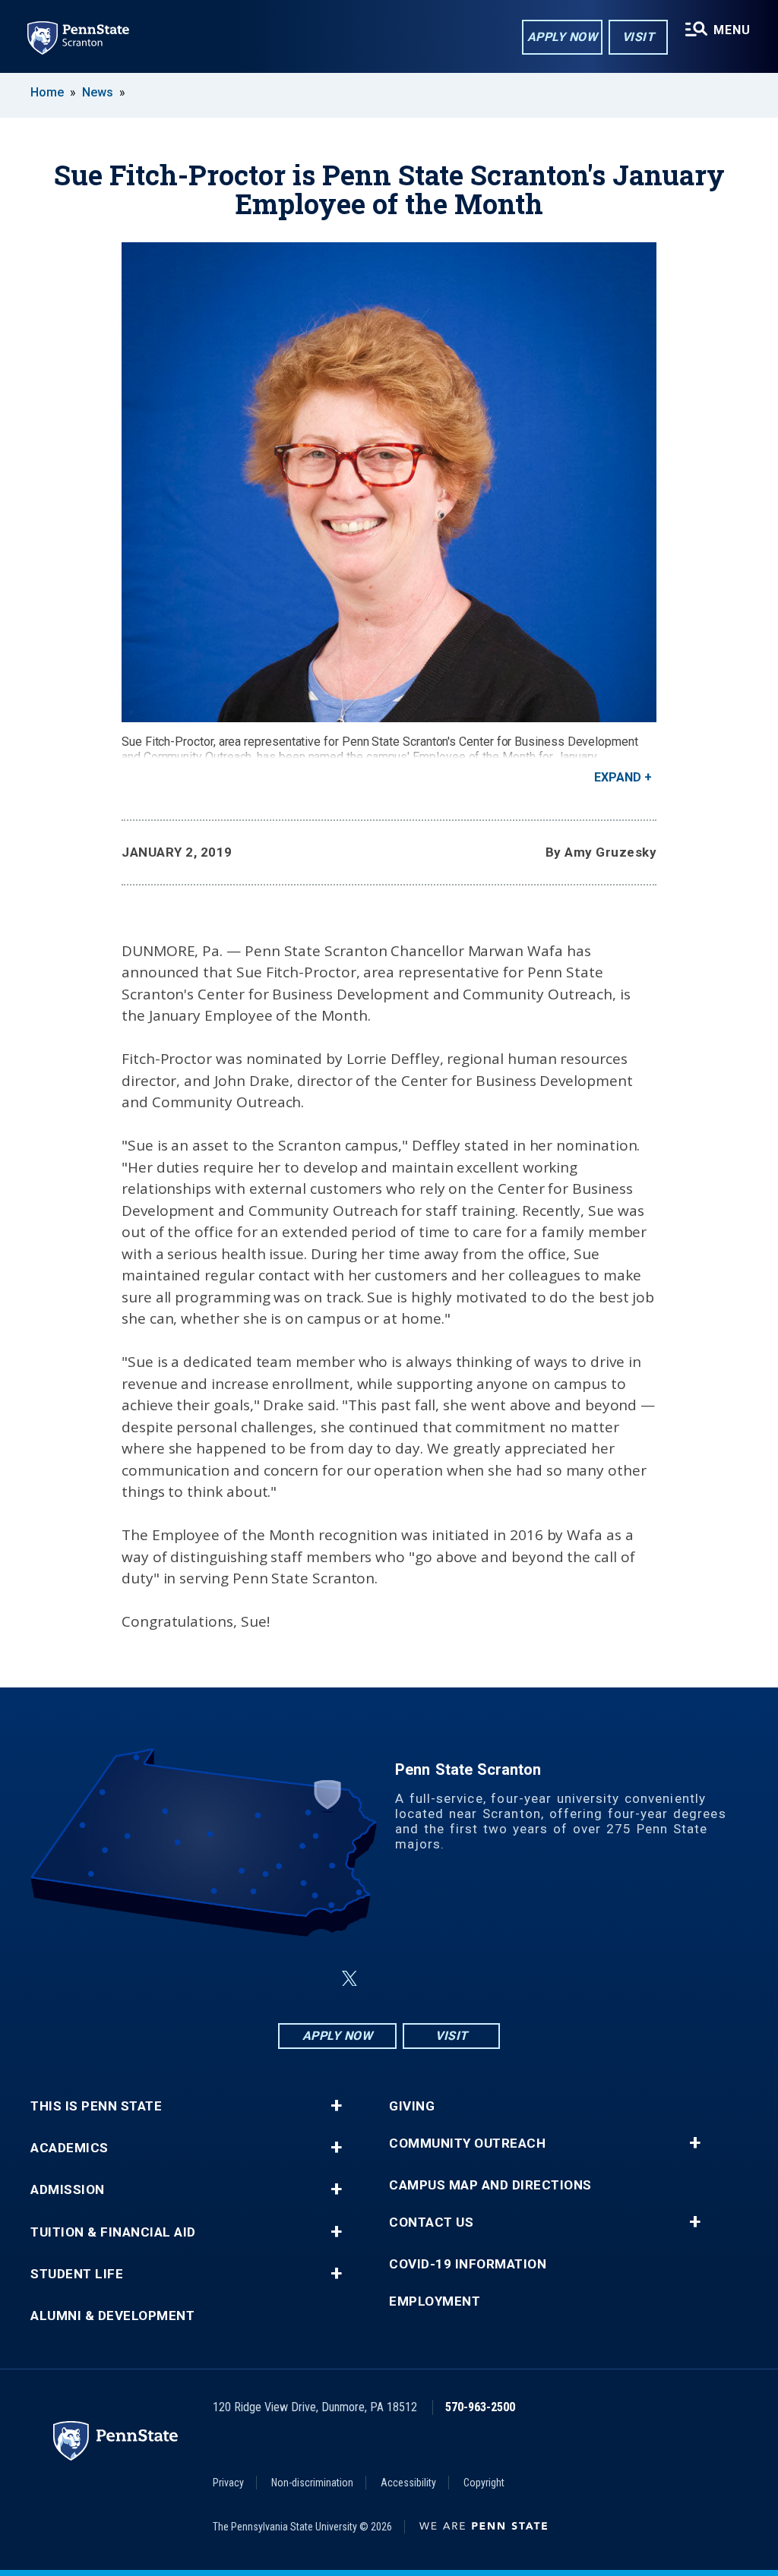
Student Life (77, 2274)
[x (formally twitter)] (349, 1979)
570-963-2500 (480, 2407)
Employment (435, 2301)
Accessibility (408, 2483)
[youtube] (425, 1979)
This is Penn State (96, 2106)
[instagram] (465, 1979)
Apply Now (563, 37)
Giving (412, 2106)
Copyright (484, 2483)
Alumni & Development (112, 2316)
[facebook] (313, 1979)
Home (47, 92)
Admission (68, 2190)
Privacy (228, 2483)
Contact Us (431, 2222)
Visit (639, 37)
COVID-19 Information (468, 2264)
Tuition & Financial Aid (113, 2232)
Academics (70, 2148)
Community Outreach (467, 2144)
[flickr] (386, 1979)
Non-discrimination (312, 2483)
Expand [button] (618, 777)
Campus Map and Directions (490, 2185)
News (98, 92)
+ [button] (336, 2106)
